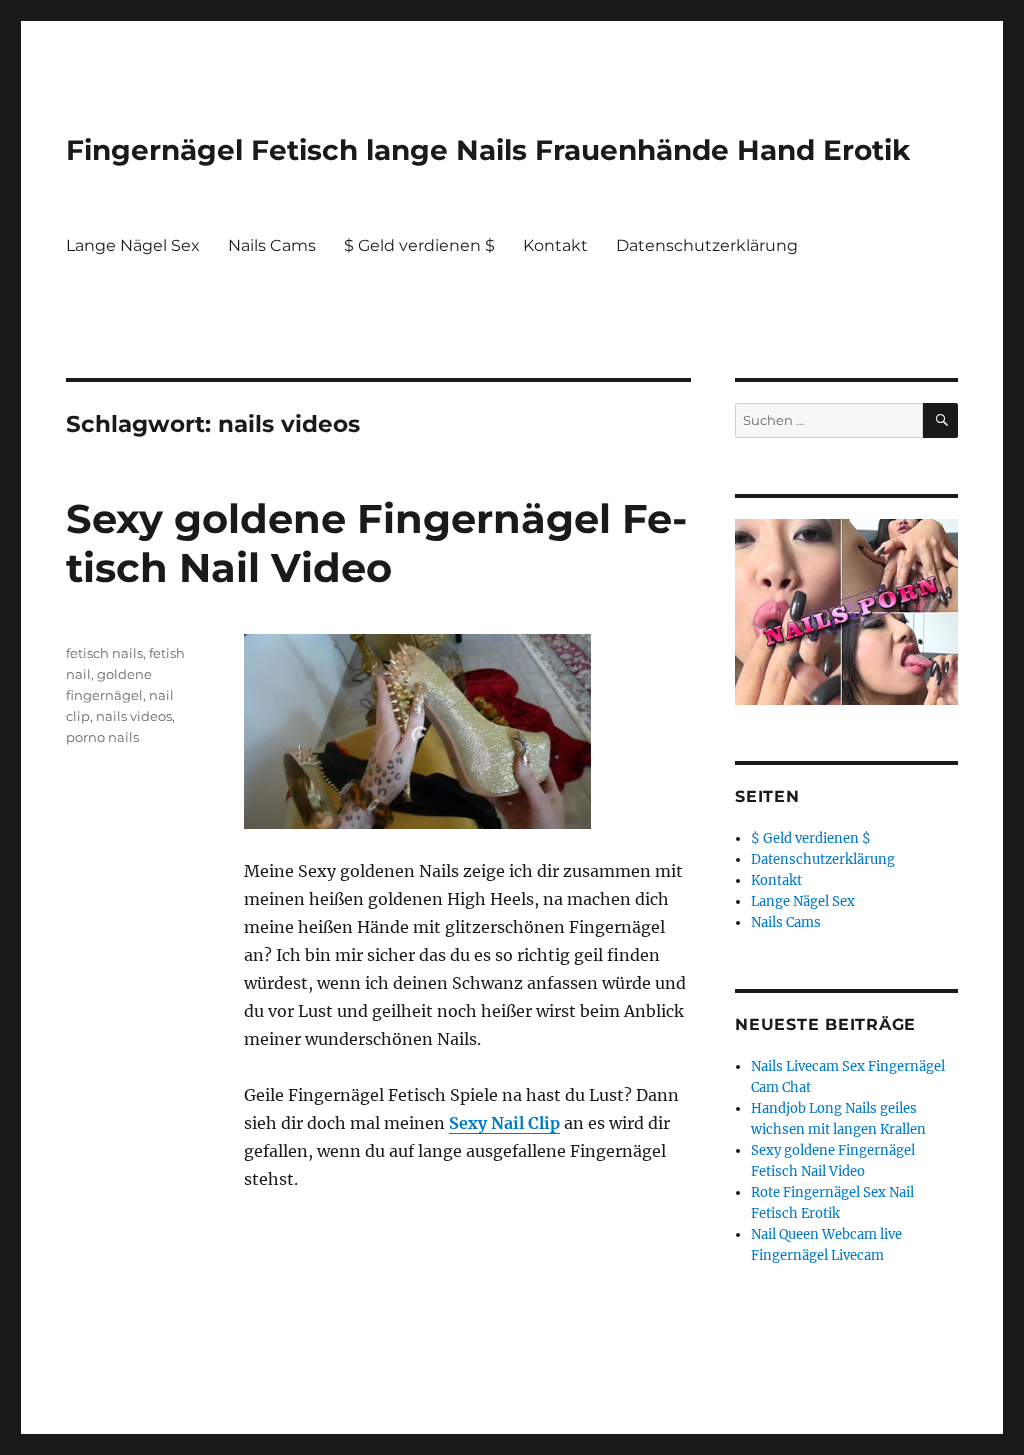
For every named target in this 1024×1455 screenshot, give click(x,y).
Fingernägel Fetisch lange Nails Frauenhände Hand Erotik (488, 150)
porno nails (102, 737)
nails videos (134, 716)
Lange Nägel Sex (133, 245)
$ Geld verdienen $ (419, 245)
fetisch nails (104, 653)
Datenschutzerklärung (707, 245)
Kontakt (555, 245)
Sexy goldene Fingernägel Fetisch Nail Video (376, 543)
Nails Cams (272, 245)
